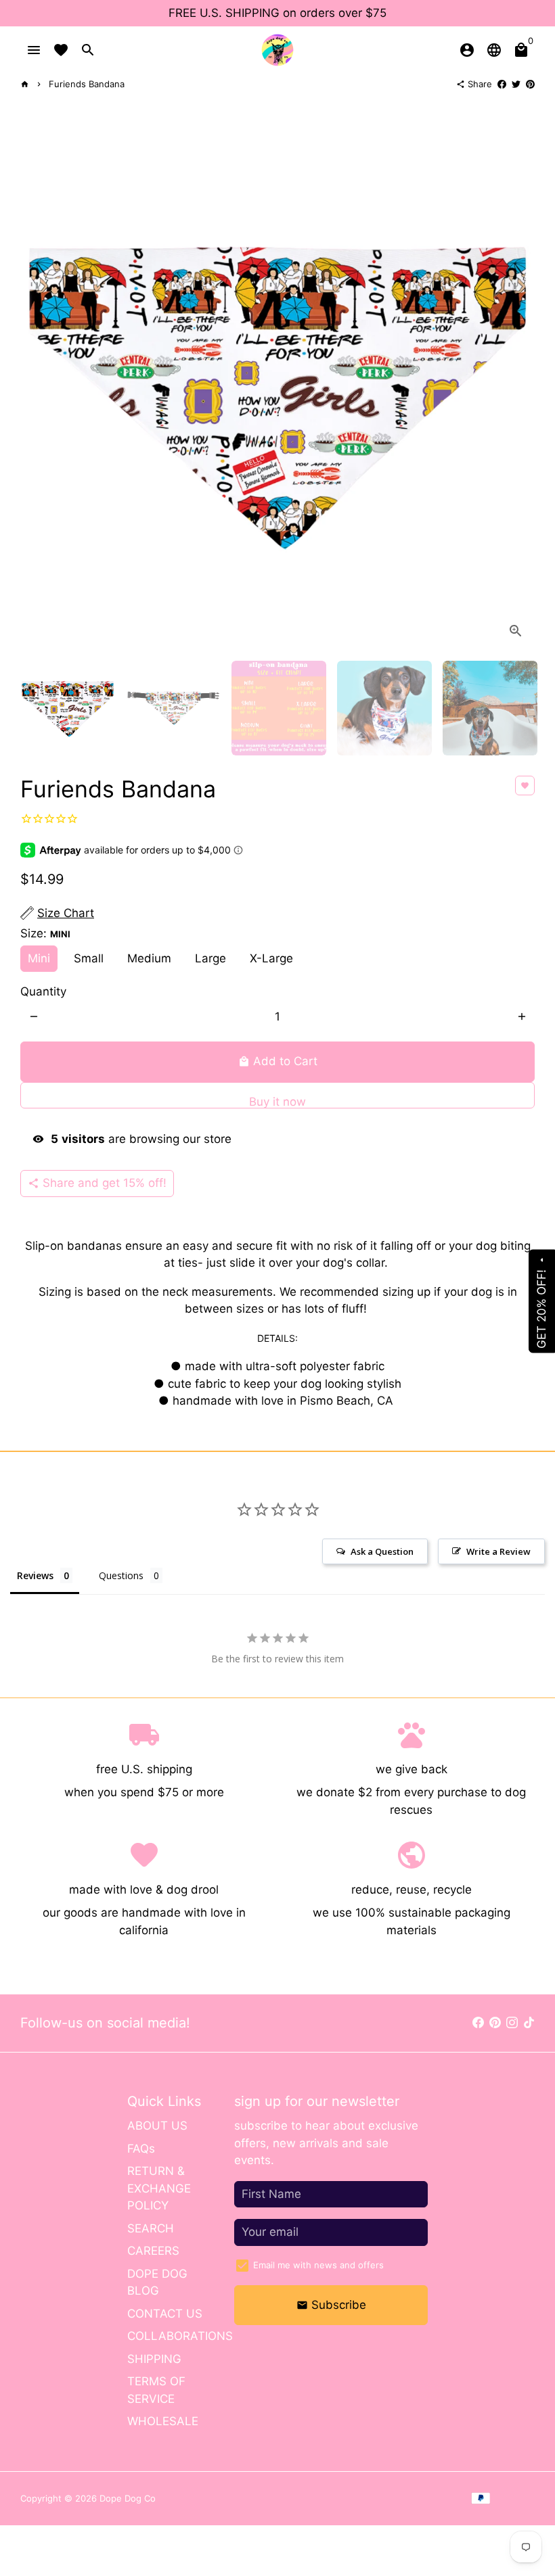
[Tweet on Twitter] (516, 84)
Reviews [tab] (35, 1575)
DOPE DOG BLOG (157, 2282)
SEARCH (151, 2228)
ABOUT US (157, 2126)
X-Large (271, 958)
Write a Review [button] (498, 1551)
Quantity (43, 991)
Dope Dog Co (128, 2498)
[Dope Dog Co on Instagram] (512, 2023)
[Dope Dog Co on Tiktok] (529, 2023)
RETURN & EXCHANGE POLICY (159, 2188)
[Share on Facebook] (502, 84)
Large (210, 958)
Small (89, 958)
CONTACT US (165, 2314)
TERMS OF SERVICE (156, 2390)
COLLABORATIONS (180, 2336)
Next (516, 393)
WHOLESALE (163, 2421)
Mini (39, 958)
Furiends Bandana (87, 84)
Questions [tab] (121, 1575)
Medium (149, 958)
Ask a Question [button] (382, 1551)
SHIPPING (154, 2359)
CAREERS (153, 2251)
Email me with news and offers (318, 2265)
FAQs (141, 2149)
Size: (45, 933)
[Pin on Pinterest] (530, 84)
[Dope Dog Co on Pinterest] (495, 2023)
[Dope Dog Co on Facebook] (478, 2023)
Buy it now (277, 1102)
